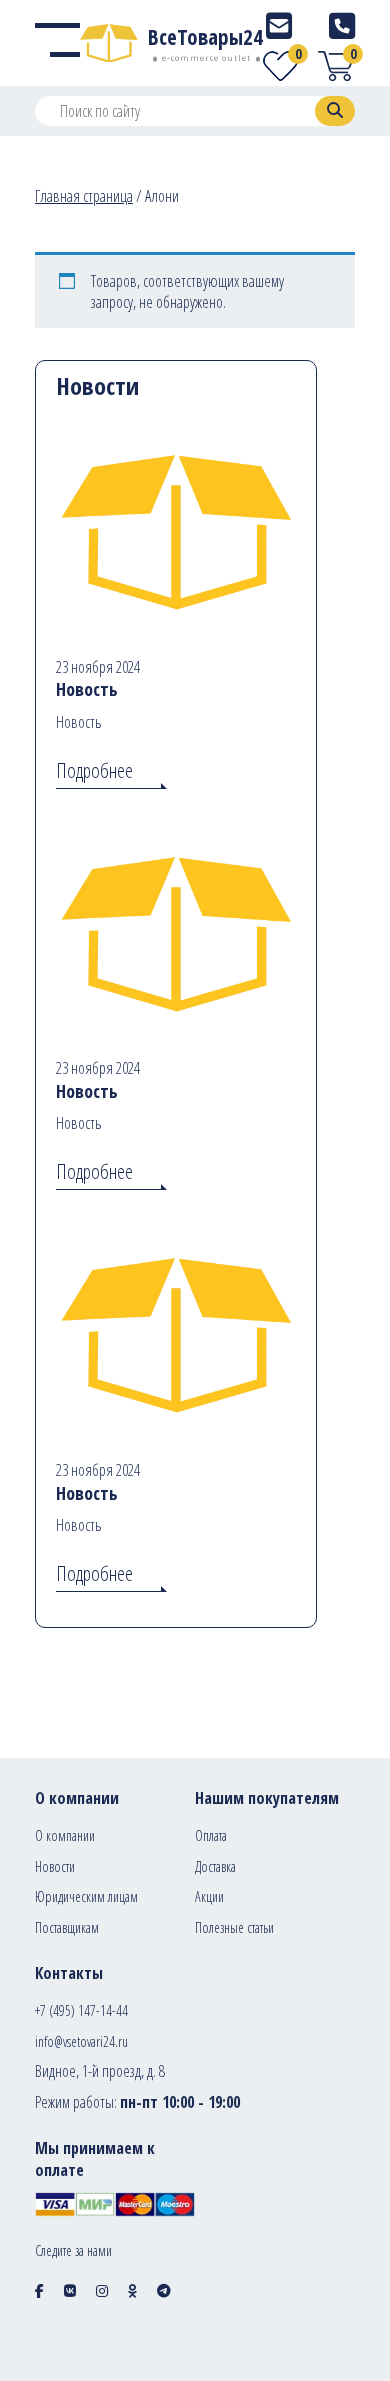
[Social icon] (39, 2290)
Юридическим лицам (86, 1896)
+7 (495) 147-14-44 (81, 2010)
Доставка (215, 1866)
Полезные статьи (234, 1927)
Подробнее (94, 770)
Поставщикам (67, 1927)
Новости (55, 1866)
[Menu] (57, 43)
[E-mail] (279, 25)
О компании (65, 1835)
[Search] (335, 111)
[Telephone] (342, 25)
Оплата (211, 1835)
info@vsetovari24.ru (81, 2041)
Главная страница (84, 196)
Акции (209, 1896)
